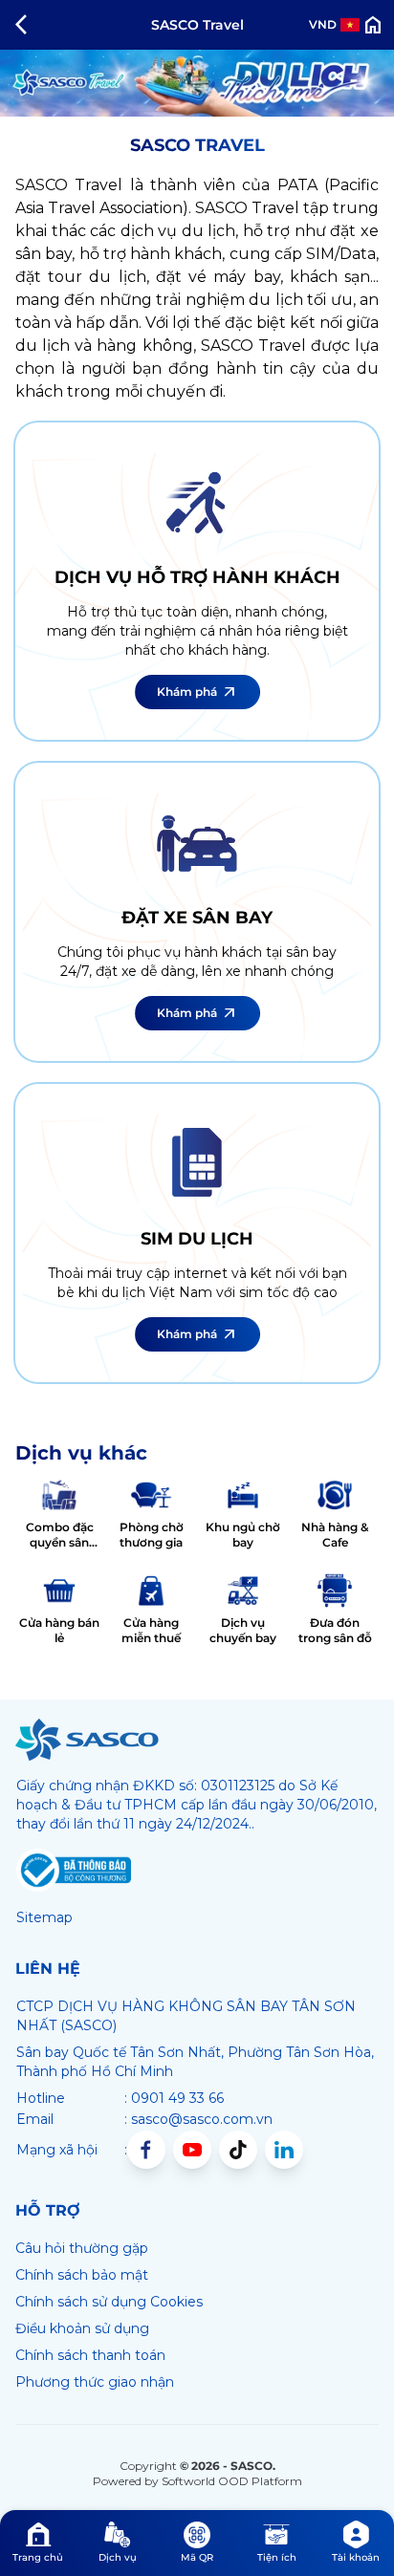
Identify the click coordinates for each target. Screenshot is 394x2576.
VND (323, 24)
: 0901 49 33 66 (174, 2098)
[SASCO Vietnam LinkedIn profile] (284, 2150)
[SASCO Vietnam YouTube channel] (192, 2150)
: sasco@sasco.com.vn (198, 2119)
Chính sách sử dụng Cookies (109, 2302)
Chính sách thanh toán (90, 2355)
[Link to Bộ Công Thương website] (74, 1871)
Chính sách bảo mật (82, 2275)
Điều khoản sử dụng (82, 2328)
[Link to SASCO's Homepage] (87, 1740)
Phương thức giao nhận (95, 2382)
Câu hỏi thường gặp (82, 2248)
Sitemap (44, 1917)
